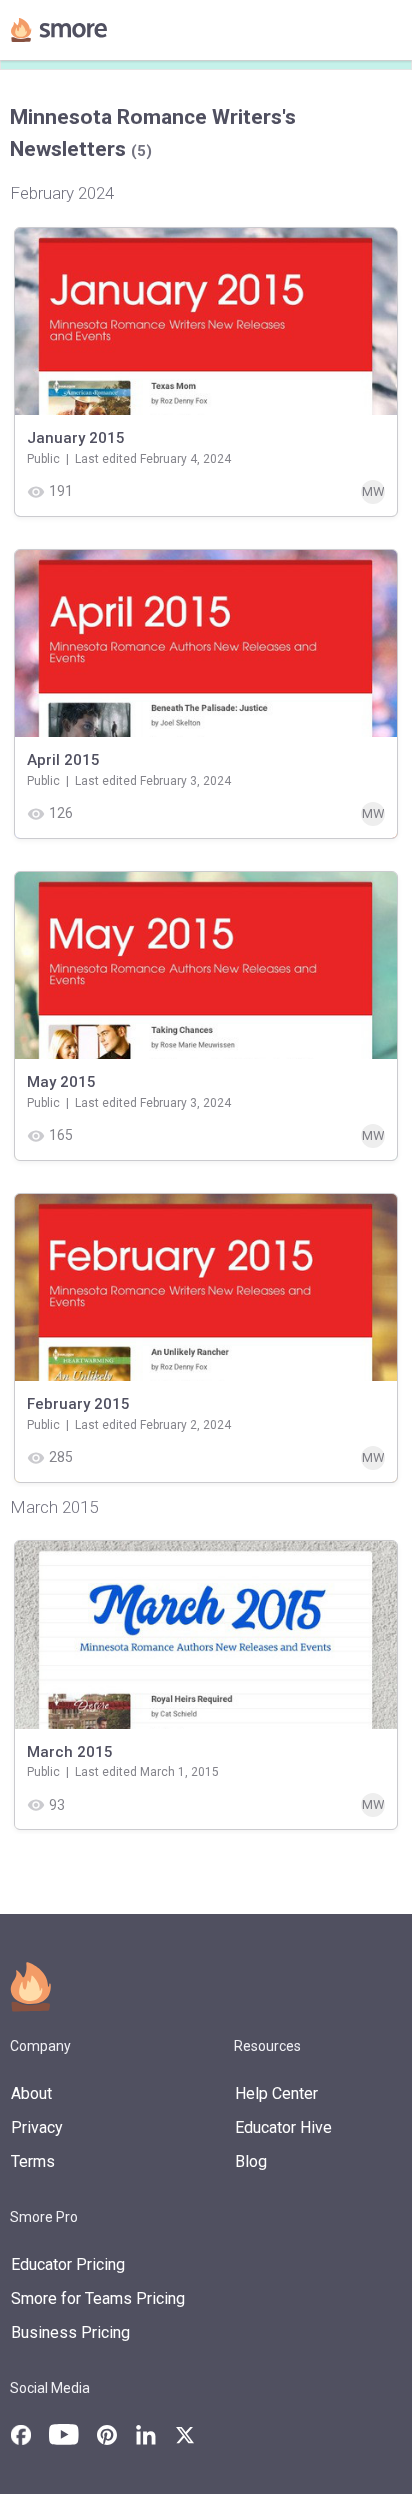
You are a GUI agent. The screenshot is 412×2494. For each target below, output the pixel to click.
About (31, 2093)
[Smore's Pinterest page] (107, 2435)
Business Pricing (70, 2332)
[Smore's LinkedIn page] (146, 2435)
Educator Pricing (68, 2264)
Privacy (37, 2127)
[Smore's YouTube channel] (64, 2434)
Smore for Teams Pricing (98, 2298)
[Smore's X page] (185, 2435)
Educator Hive (283, 2127)
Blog (251, 2161)
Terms (33, 2161)
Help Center (276, 2093)
